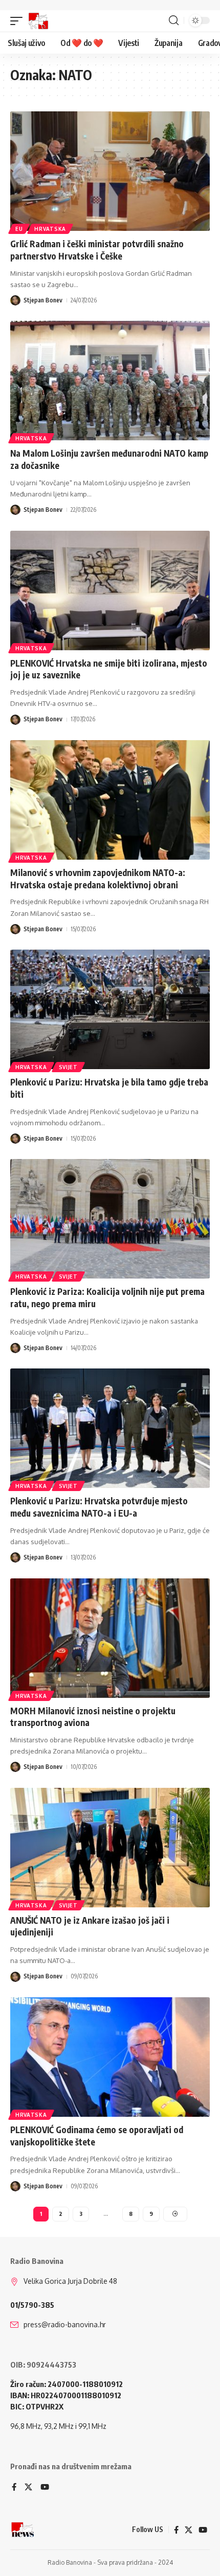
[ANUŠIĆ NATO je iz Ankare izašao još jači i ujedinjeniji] (110, 1848)
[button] (19, 21)
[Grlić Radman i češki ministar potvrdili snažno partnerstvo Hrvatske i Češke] (110, 171)
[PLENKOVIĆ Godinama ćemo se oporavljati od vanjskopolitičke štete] (110, 2057)
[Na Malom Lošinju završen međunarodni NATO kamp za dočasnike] (110, 381)
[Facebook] (14, 2488)
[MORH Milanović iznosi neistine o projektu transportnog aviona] (110, 1638)
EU (19, 229)
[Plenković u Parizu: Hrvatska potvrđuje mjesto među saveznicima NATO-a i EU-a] (110, 1428)
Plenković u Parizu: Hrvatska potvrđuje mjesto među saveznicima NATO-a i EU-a (99, 1507)
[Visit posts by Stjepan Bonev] (15, 300)
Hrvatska (50, 229)
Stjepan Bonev (43, 300)
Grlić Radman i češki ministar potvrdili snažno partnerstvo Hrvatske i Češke (97, 250)
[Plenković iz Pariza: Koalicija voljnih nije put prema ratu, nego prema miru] (110, 1219)
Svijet (68, 1067)
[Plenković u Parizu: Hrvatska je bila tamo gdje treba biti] (110, 1009)
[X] (28, 2488)
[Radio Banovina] (38, 21)
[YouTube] (45, 2488)
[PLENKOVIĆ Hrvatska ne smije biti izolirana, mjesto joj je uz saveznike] (110, 590)
